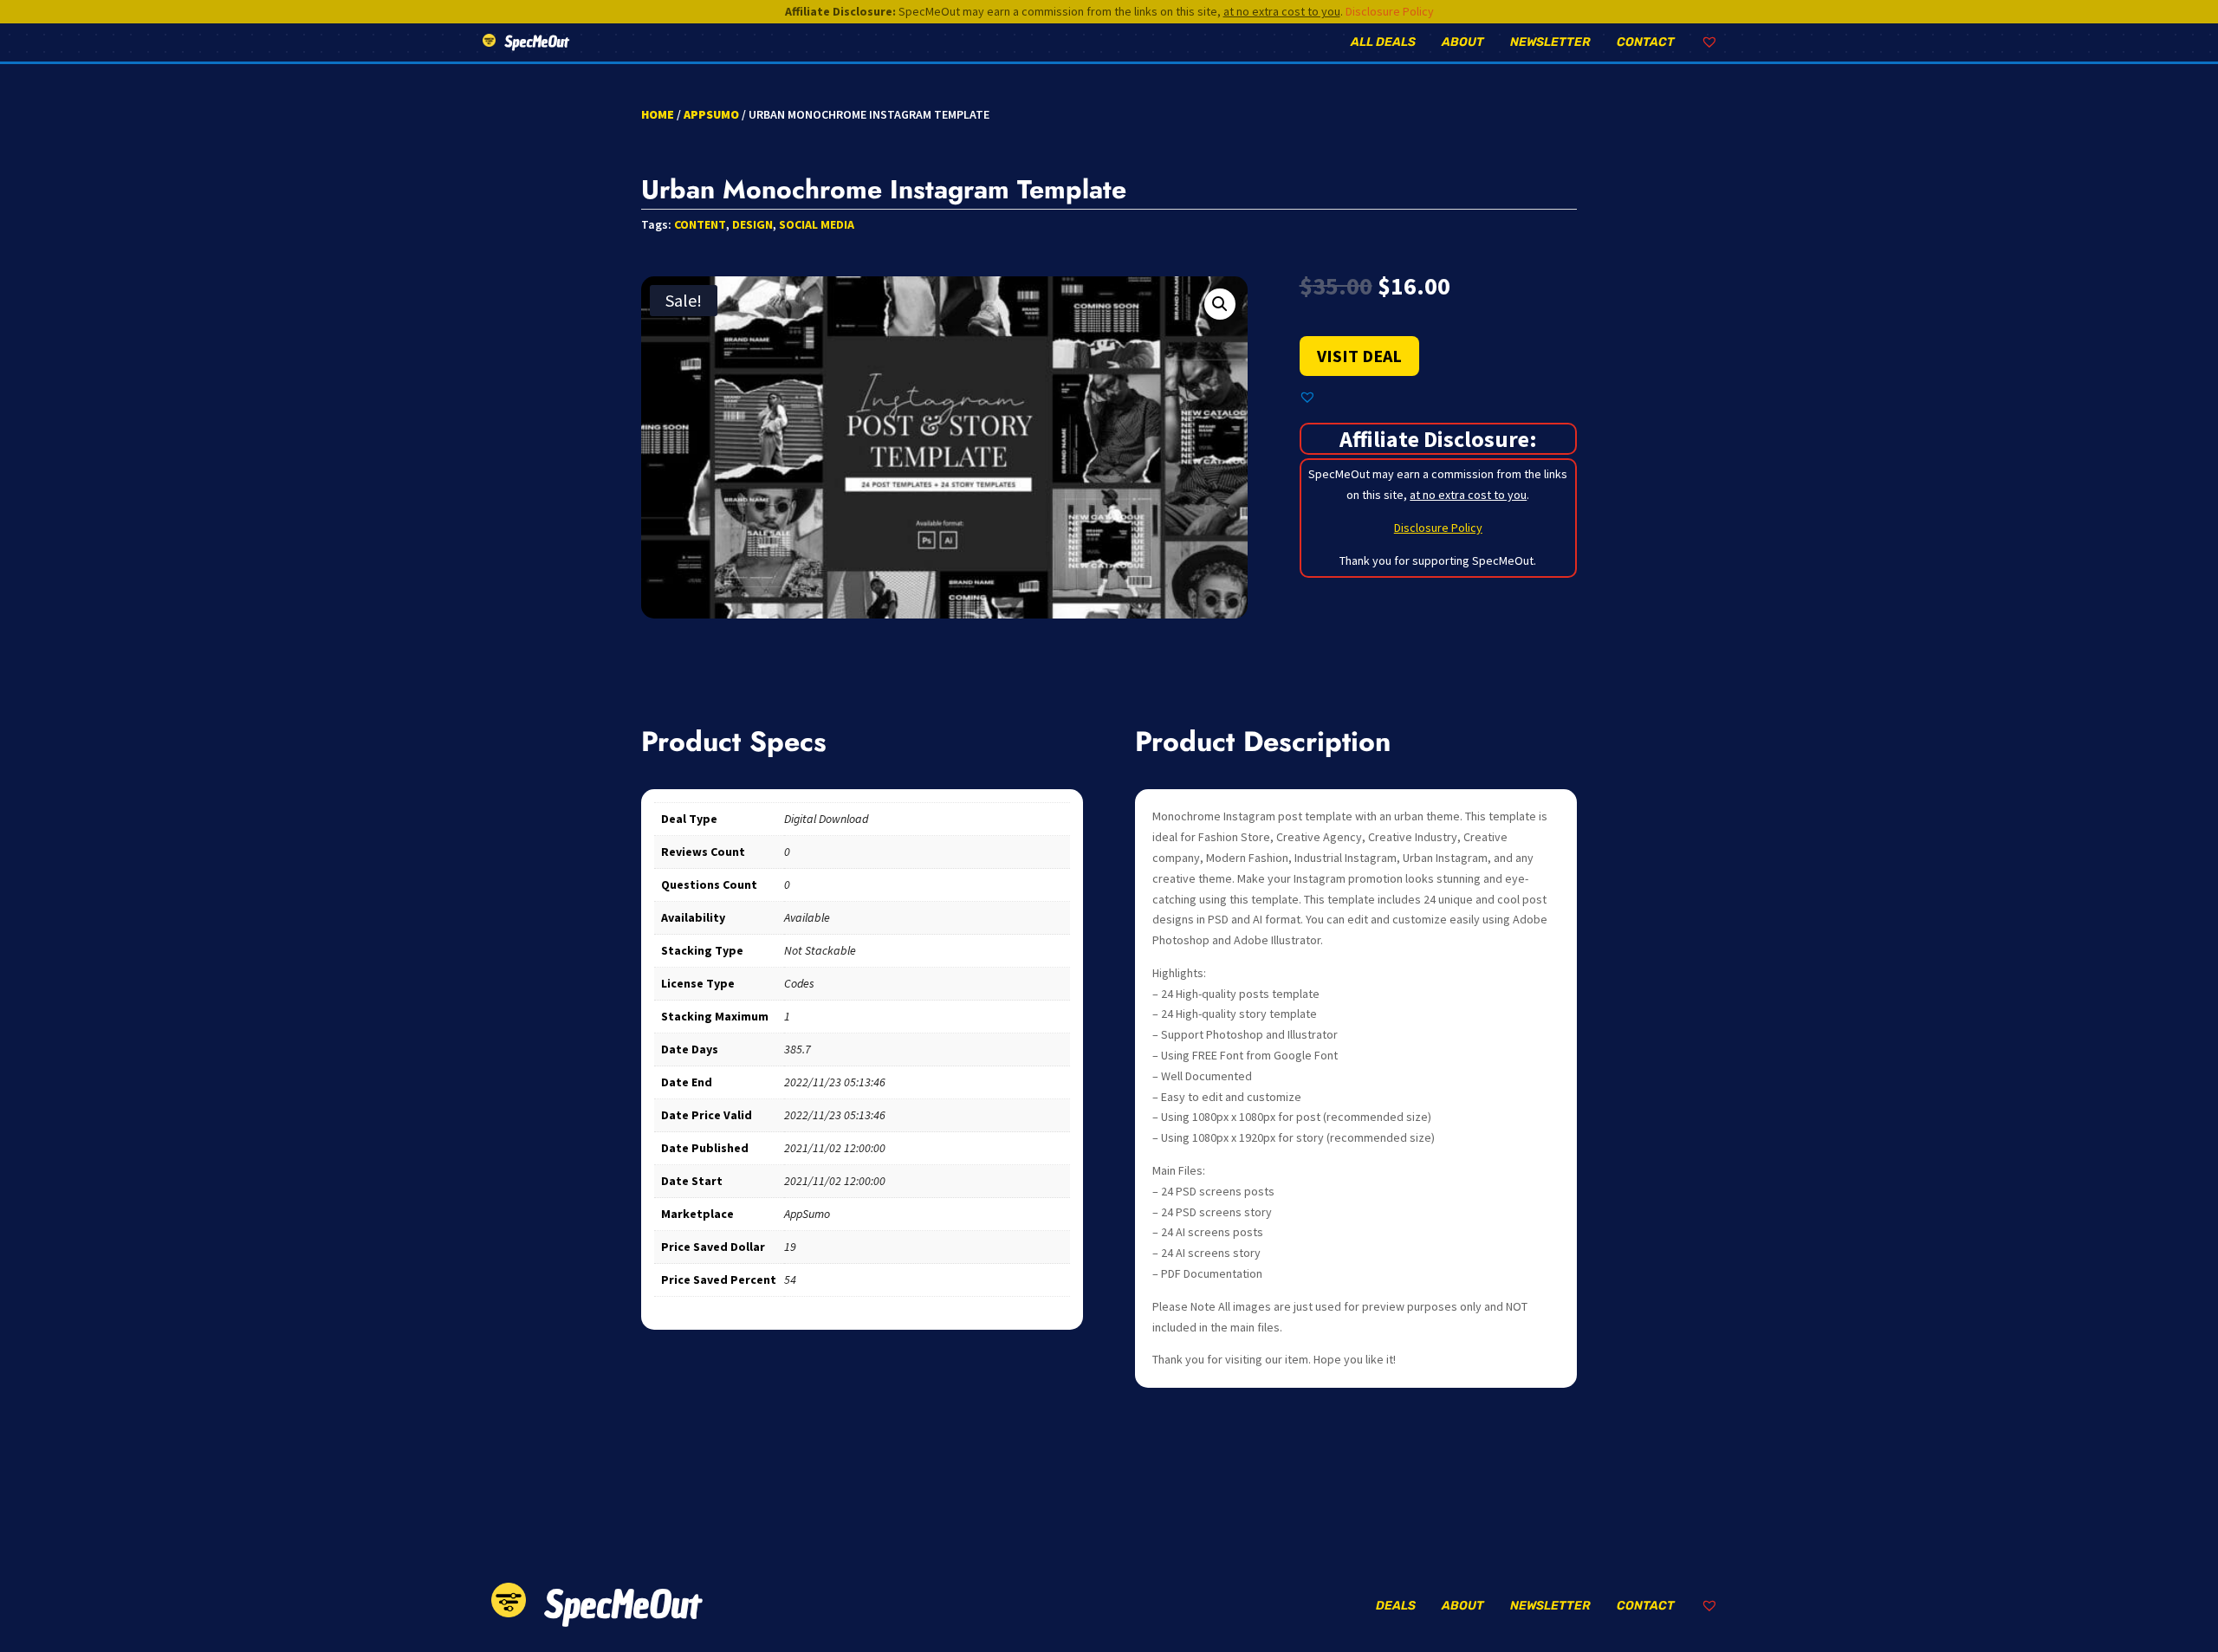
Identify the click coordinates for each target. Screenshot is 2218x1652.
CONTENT (700, 224)
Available (807, 917)
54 (790, 1279)
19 (790, 1247)
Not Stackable (820, 950)
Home (658, 114)
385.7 (798, 1049)
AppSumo (711, 114)
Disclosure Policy (1390, 11)
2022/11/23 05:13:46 (835, 1082)
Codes (799, 983)
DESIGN (752, 224)
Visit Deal (1359, 356)
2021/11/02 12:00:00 (835, 1148)
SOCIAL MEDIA (817, 224)
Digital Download (826, 819)
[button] (1220, 304)
